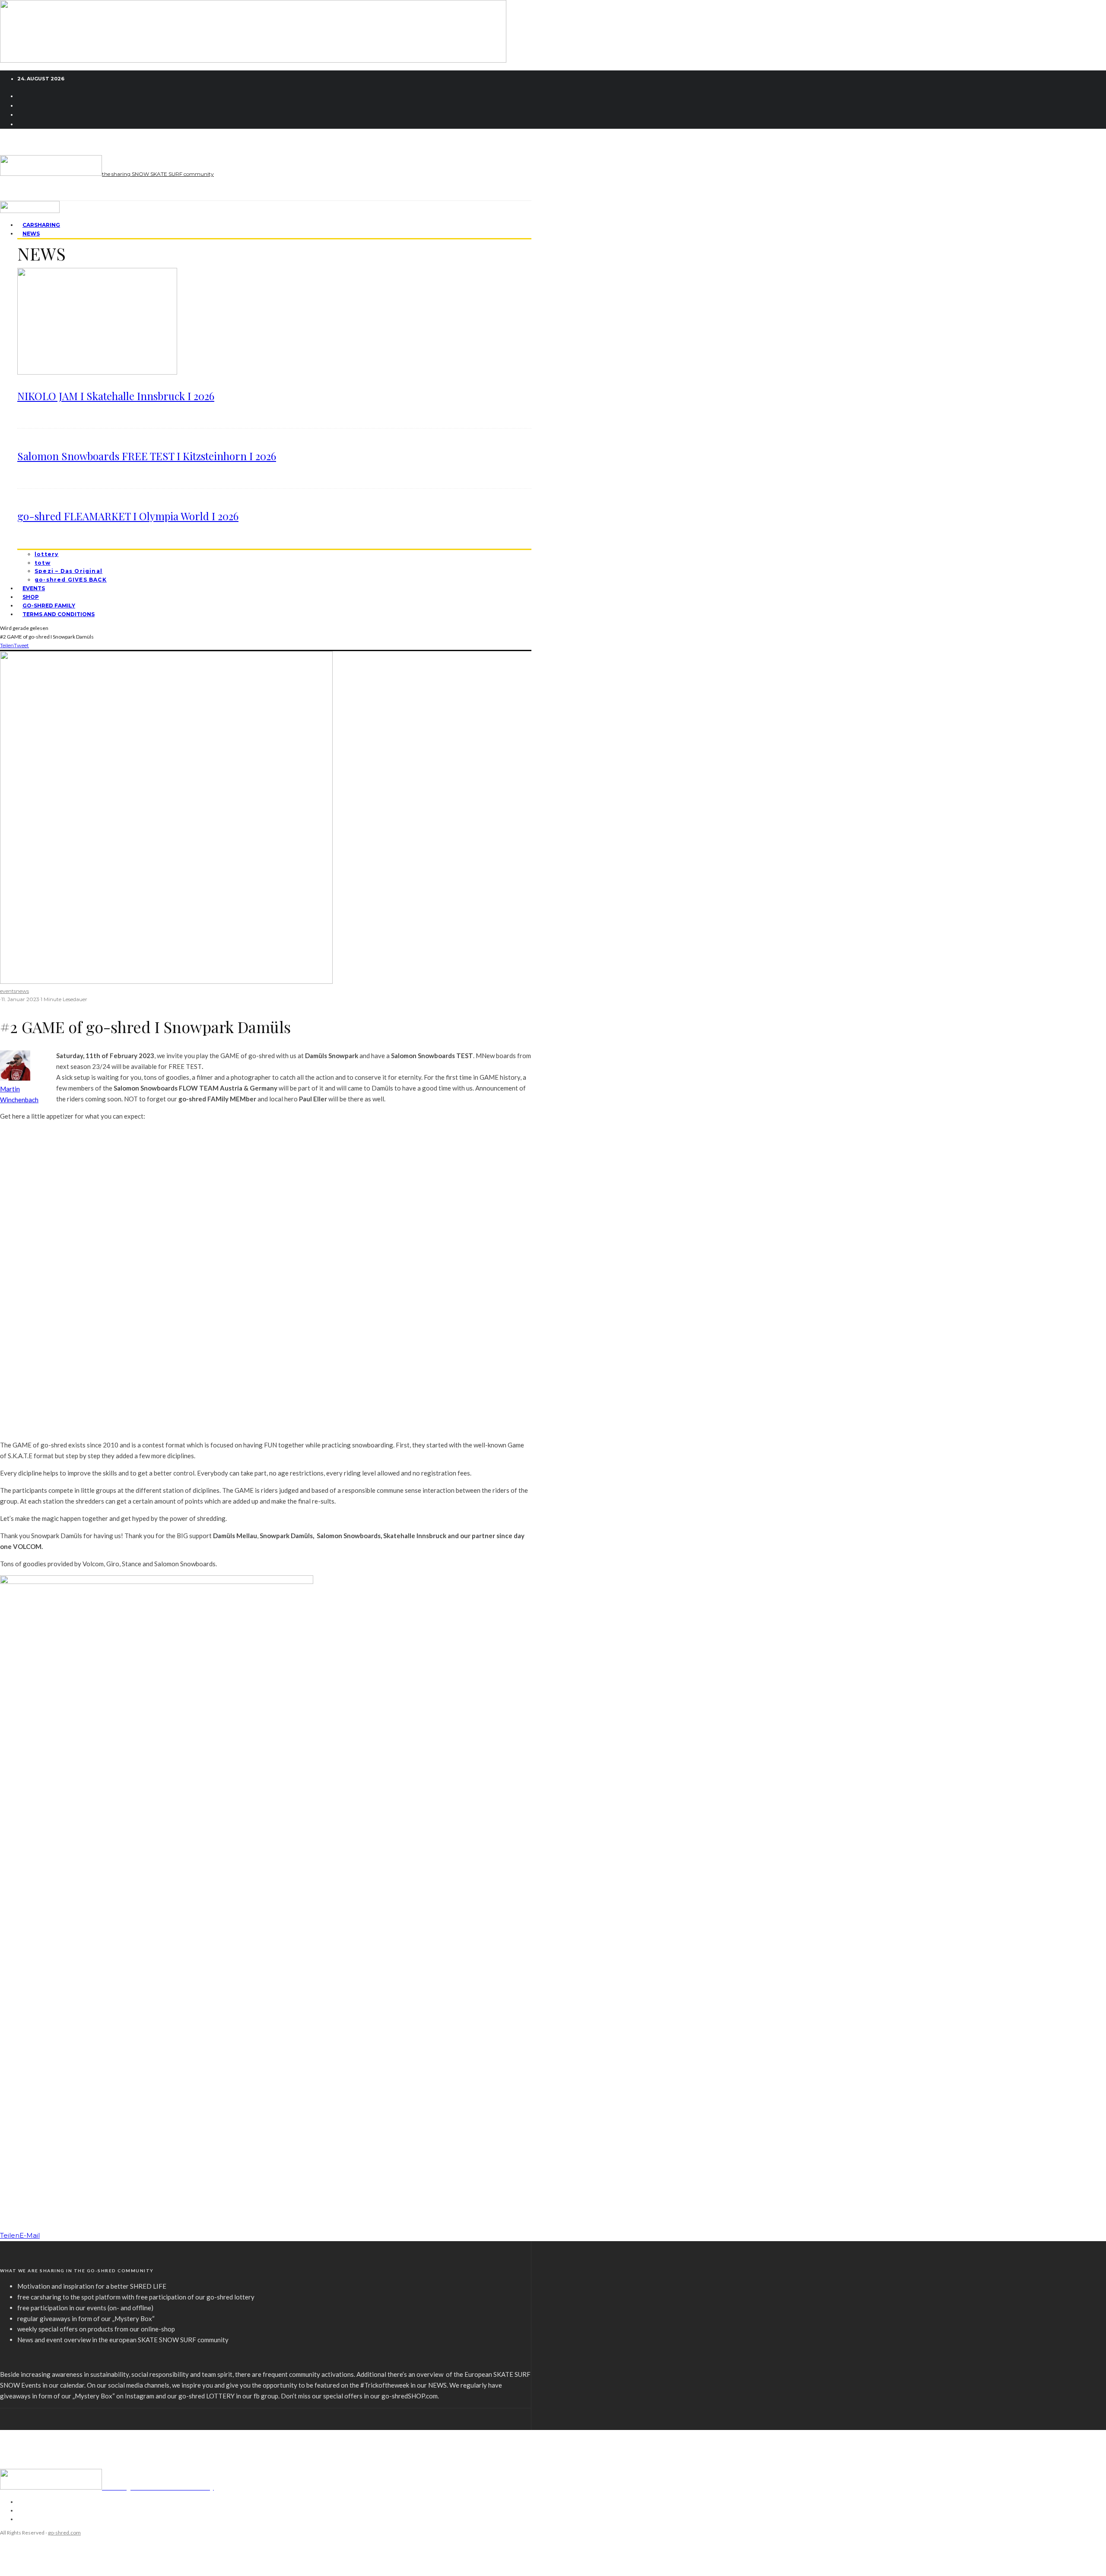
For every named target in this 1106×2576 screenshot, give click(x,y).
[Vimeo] (22, 114)
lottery (46, 554)
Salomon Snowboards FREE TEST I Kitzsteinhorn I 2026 (147, 456)
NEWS (31, 234)
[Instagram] (22, 105)
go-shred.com (64, 2533)
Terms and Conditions (59, 614)
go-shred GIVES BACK (71, 580)
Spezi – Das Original (68, 571)
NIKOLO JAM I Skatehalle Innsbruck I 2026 (116, 396)
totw (43, 563)
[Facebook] (22, 96)
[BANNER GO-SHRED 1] (253, 60)
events (8, 991)
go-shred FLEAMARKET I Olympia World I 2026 (128, 516)
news (22, 991)
